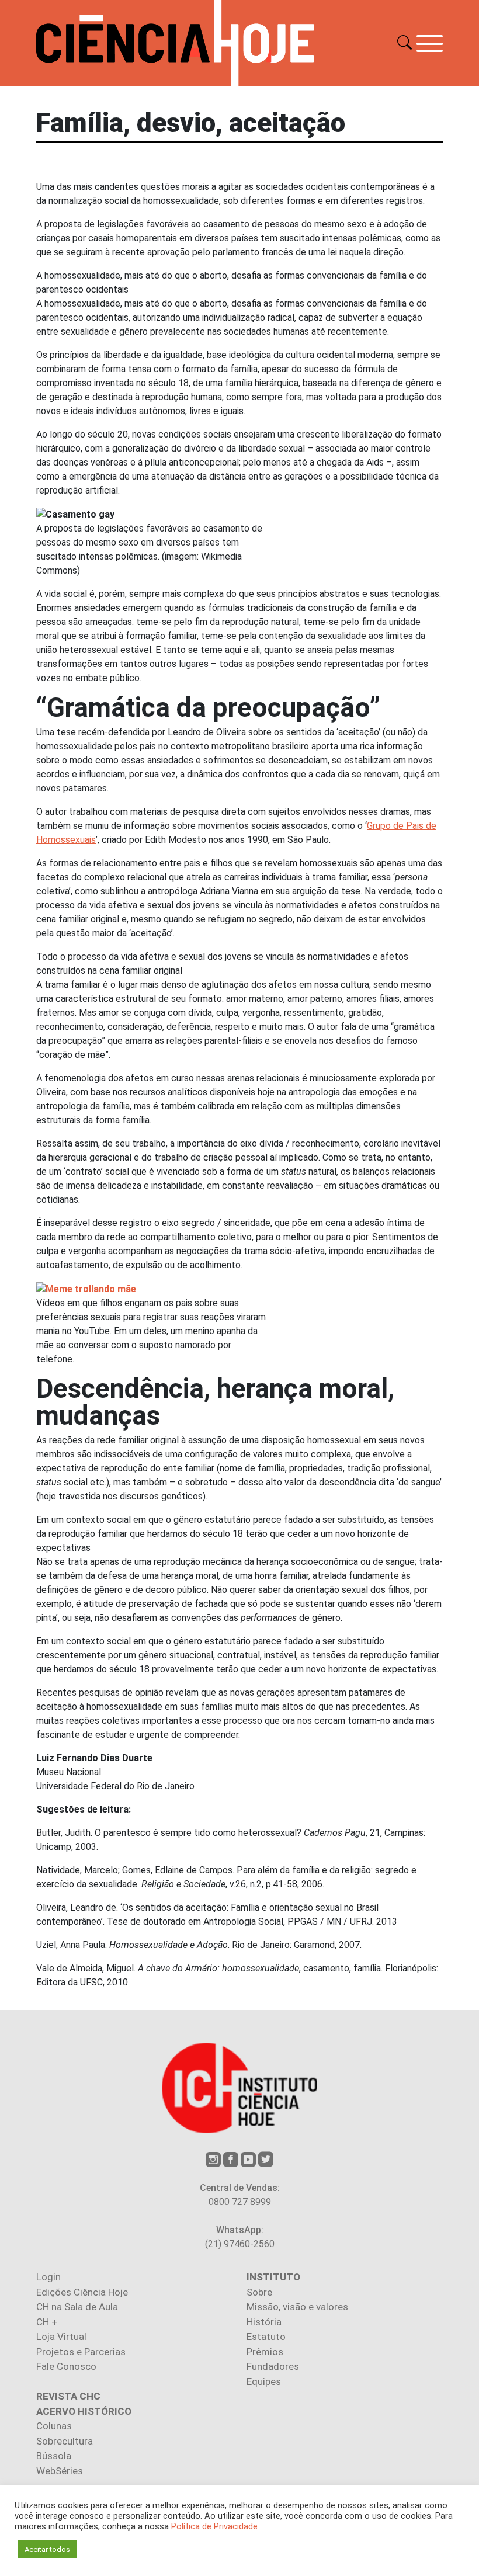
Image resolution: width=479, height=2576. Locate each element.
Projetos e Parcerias (81, 2352)
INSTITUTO (273, 2277)
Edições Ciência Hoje (82, 2292)
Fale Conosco (66, 2366)
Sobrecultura (65, 2441)
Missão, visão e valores (297, 2307)
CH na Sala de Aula (77, 2307)
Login (48, 2277)
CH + (47, 2322)
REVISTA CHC (68, 2396)
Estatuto (266, 2337)
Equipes (264, 2381)
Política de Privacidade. (215, 2526)
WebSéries (60, 2471)
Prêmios (265, 2352)
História (264, 2322)
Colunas (54, 2426)
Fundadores (273, 2366)
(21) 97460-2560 (240, 2244)
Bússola (54, 2456)
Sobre (259, 2292)
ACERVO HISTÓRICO (84, 2411)
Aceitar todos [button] (47, 2549)
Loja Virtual (61, 2337)
